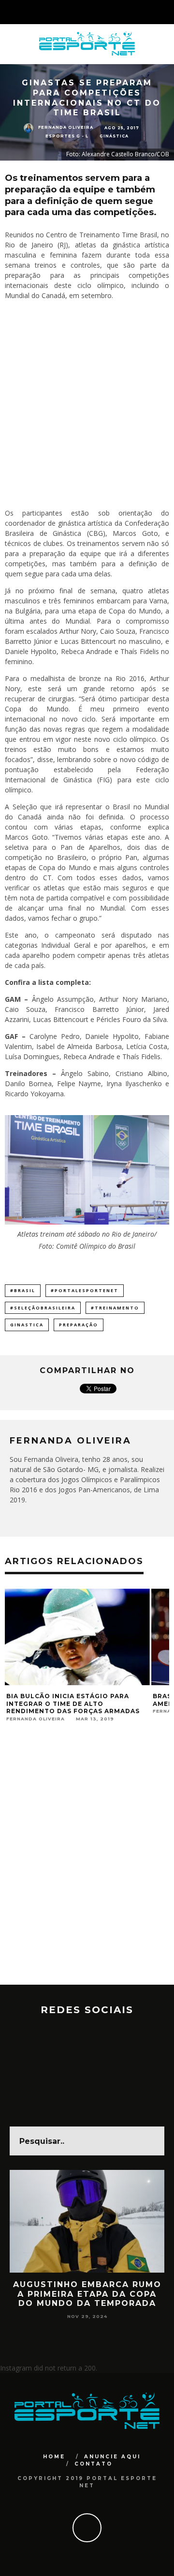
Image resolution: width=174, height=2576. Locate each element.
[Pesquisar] (166, 12)
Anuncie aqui (112, 2457)
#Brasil (23, 1290)
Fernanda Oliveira (66, 128)
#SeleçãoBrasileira (43, 1308)
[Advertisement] (87, 404)
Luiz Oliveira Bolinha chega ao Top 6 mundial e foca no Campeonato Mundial (87, 2298)
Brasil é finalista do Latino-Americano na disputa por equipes (96, 1700)
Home (54, 2457)
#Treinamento (115, 1308)
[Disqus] (87, 1862)
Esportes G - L (67, 136)
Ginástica (114, 136)
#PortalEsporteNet (85, 1290)
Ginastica (27, 1325)
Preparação (79, 1325)
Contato (94, 2464)
